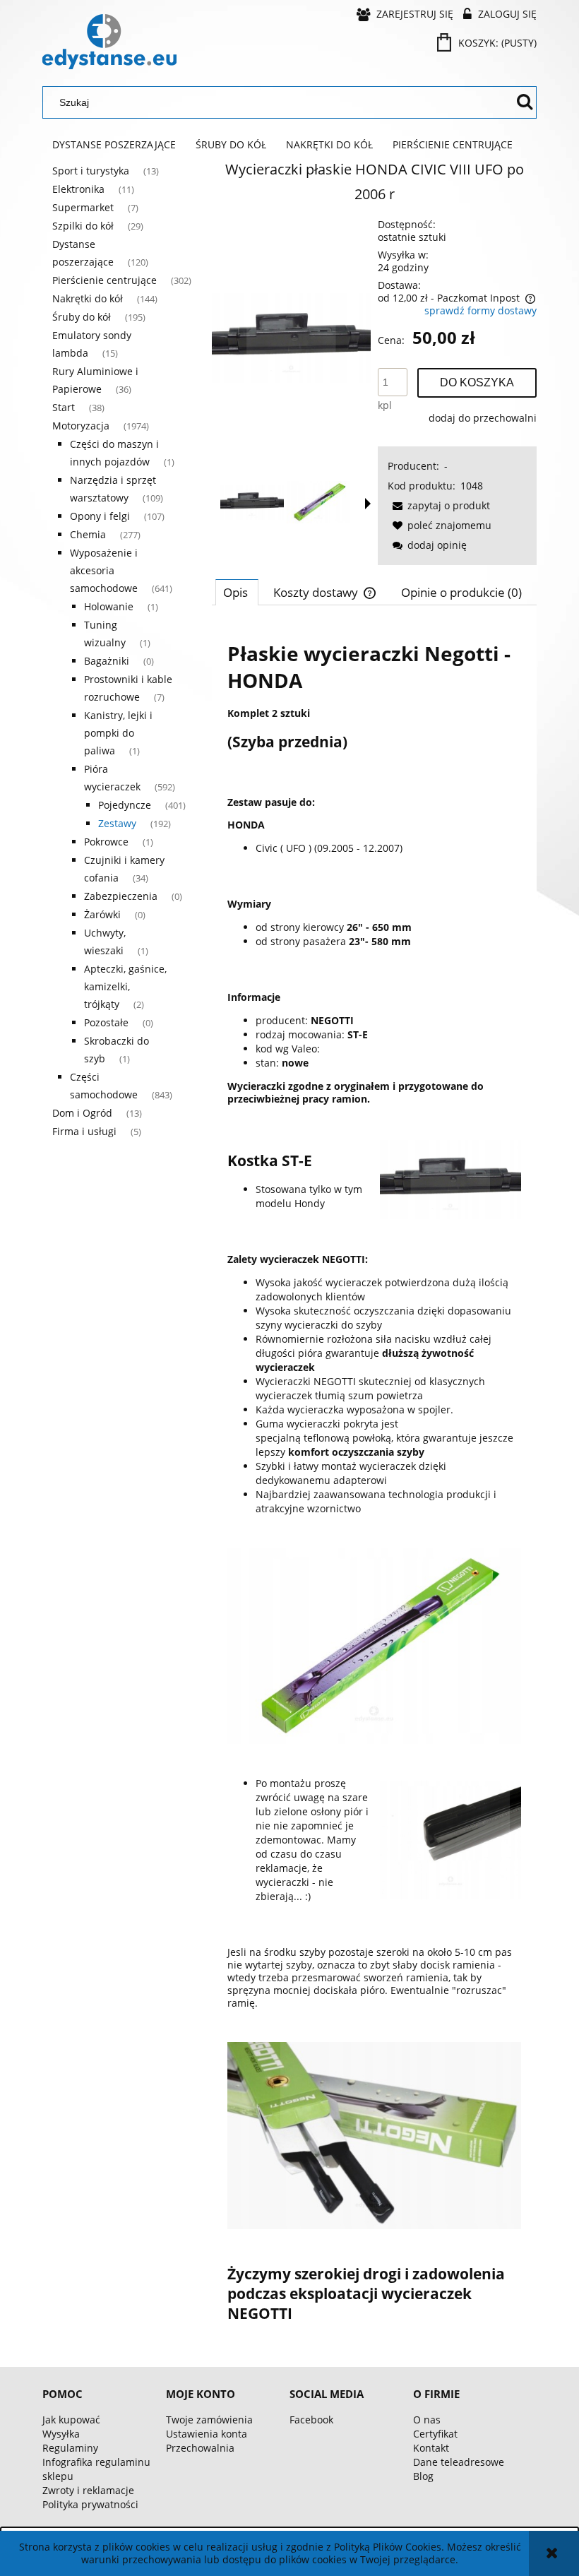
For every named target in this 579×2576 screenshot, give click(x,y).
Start (64, 407)
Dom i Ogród (82, 1113)
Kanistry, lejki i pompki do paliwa (118, 733)
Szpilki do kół (83, 226)
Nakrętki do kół (88, 298)
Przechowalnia (200, 2448)
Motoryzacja (81, 426)
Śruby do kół (82, 317)
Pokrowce (106, 842)
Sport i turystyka (91, 171)
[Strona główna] (109, 42)
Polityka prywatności (90, 2504)
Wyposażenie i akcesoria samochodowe (104, 570)
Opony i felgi (100, 516)
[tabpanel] (374, 1481)
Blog (423, 2476)
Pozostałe (106, 1022)
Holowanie (109, 606)
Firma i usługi (84, 1131)
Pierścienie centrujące (105, 280)
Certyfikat (435, 2434)
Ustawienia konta (207, 2434)
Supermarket (83, 207)
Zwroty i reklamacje (88, 2490)
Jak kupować (71, 2420)
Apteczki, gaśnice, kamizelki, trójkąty (125, 986)
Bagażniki (107, 661)
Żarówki (102, 914)
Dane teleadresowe (459, 2462)
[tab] (237, 592)
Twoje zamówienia (209, 2420)
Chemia (88, 534)
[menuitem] (114, 145)
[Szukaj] (525, 102)
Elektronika (78, 189)
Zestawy (117, 823)
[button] (368, 504)
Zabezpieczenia (121, 896)
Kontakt (431, 2448)
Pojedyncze (125, 805)
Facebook (311, 2420)
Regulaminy (70, 2448)
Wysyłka (61, 2434)
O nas (427, 2420)
